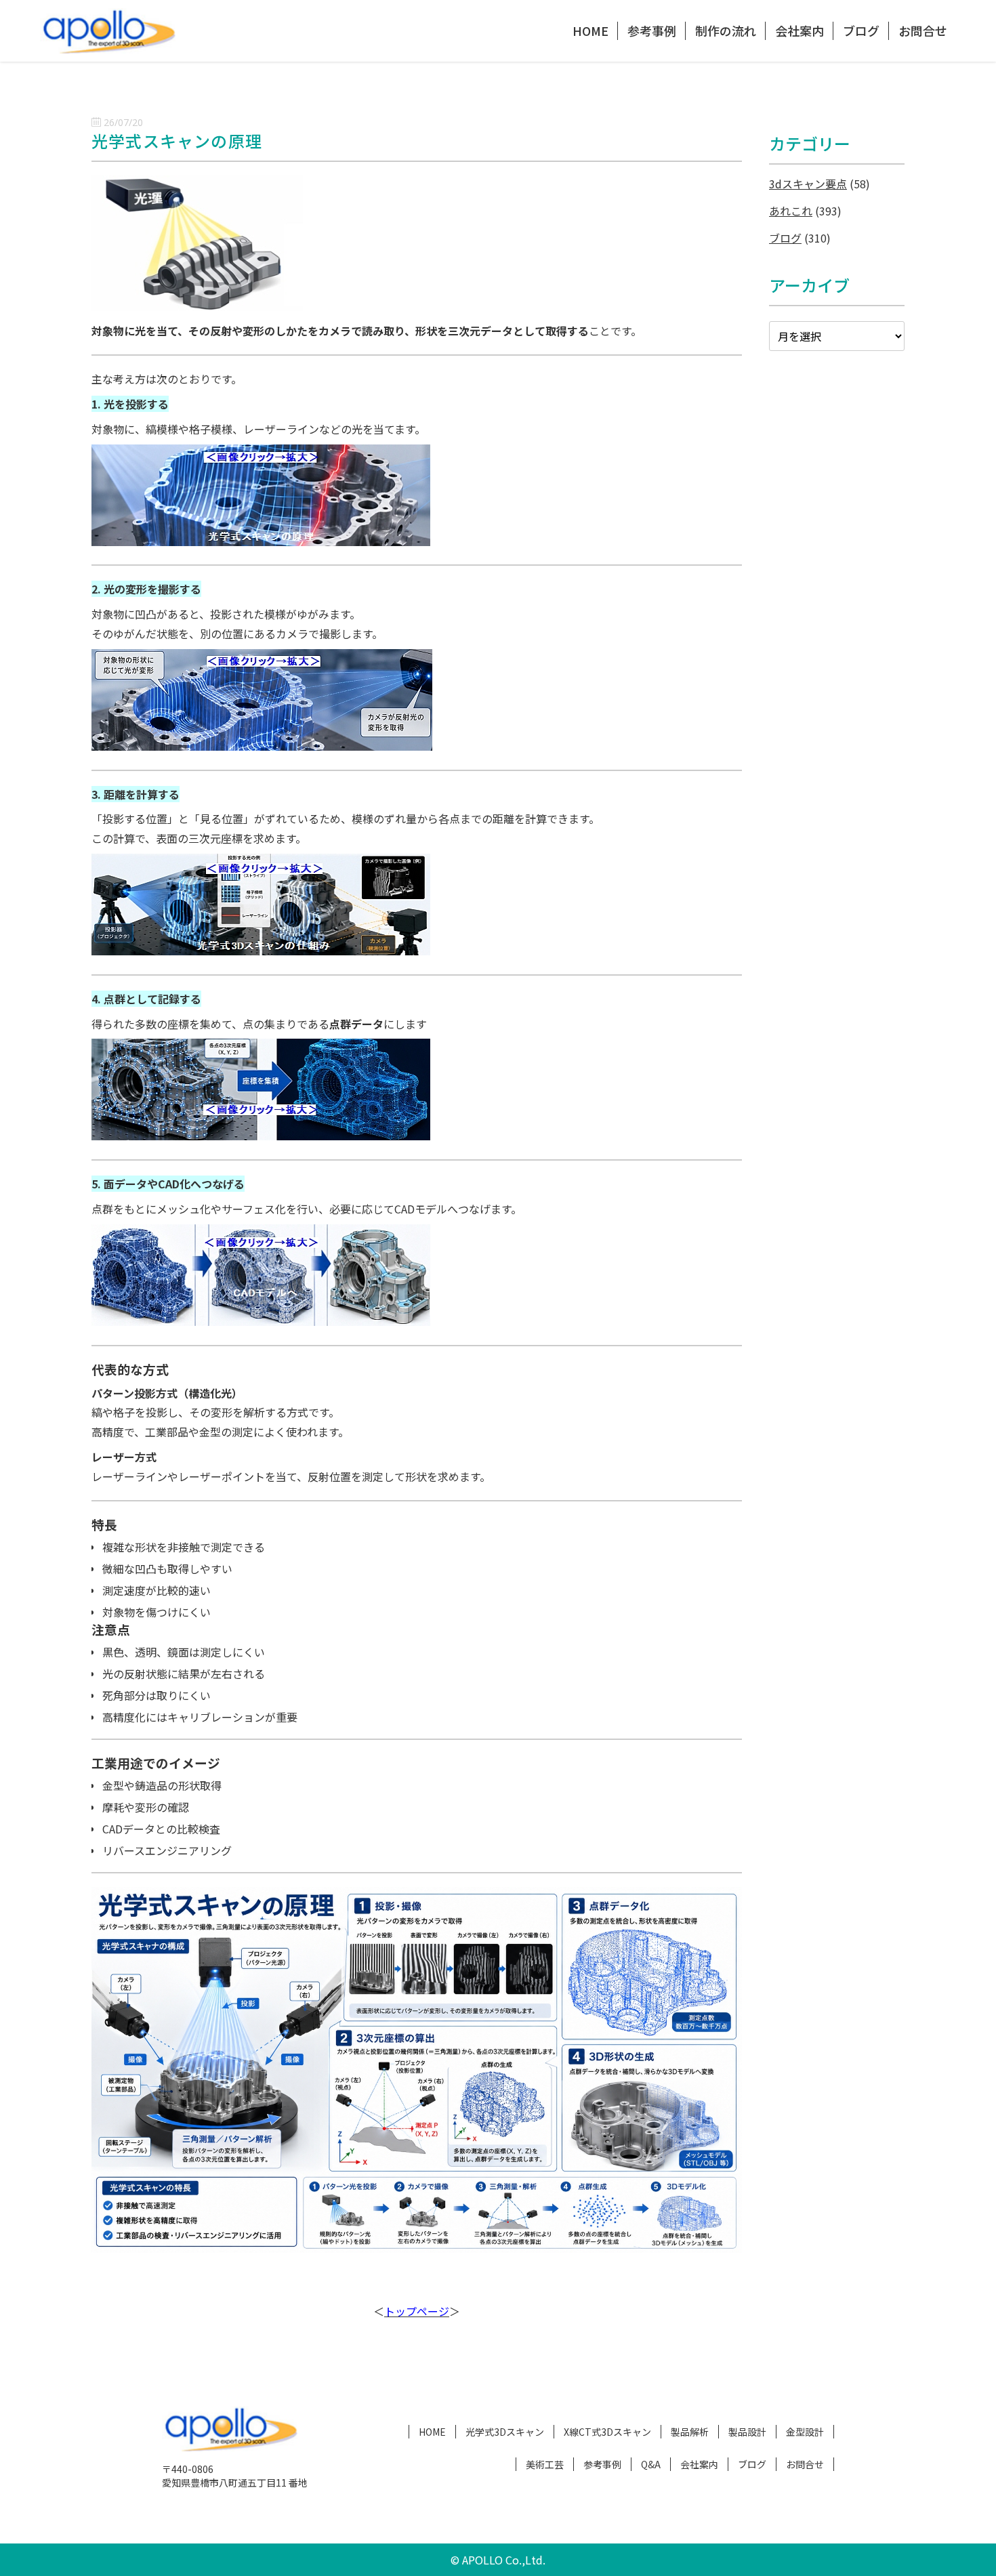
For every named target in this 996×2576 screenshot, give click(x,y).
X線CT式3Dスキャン (607, 2432)
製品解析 (690, 2432)
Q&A (651, 2464)
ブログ (861, 30)
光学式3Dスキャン (505, 2432)
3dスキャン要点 (808, 184)
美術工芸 (545, 2464)
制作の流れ (726, 30)
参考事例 (652, 30)
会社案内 (800, 30)
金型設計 (805, 2432)
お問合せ (923, 30)
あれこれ (791, 211)
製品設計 (747, 2432)
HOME (590, 30)
